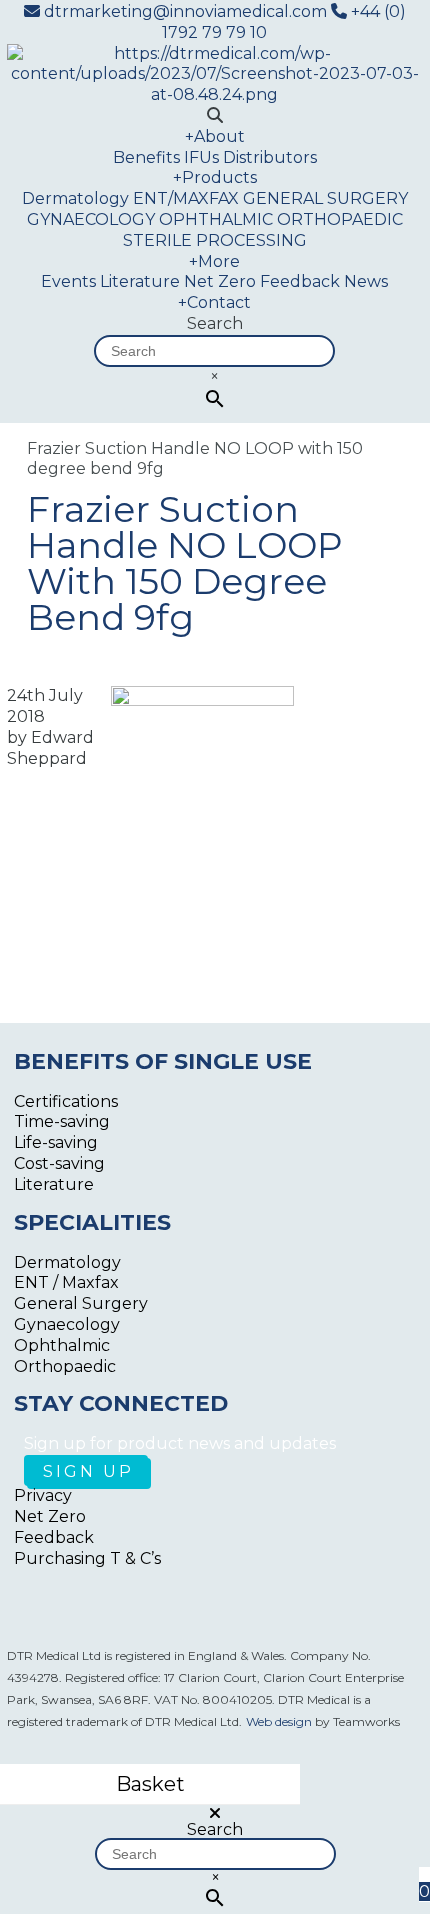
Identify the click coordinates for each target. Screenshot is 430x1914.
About (215, 136)
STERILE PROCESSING (215, 240)
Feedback (300, 281)
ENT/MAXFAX (186, 198)
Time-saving (62, 1121)
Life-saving (56, 1142)
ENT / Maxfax (66, 1282)
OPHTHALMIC (216, 219)
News (366, 281)
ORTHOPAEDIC (340, 219)
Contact (214, 302)
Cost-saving (59, 1163)
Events (68, 281)
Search (215, 323)
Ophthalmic (62, 1345)
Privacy (43, 1495)
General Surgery (81, 1303)
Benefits (146, 157)
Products (215, 177)
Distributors (270, 157)
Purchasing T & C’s (87, 1558)
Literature (140, 281)
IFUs (201, 157)
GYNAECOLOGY (91, 219)
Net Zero (220, 281)
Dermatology (75, 198)
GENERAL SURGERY (325, 198)
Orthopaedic (65, 1366)
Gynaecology (67, 1324)
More (214, 261)
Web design (279, 1721)
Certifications (66, 1101)
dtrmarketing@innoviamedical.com (185, 11)
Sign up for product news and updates (180, 1443)
